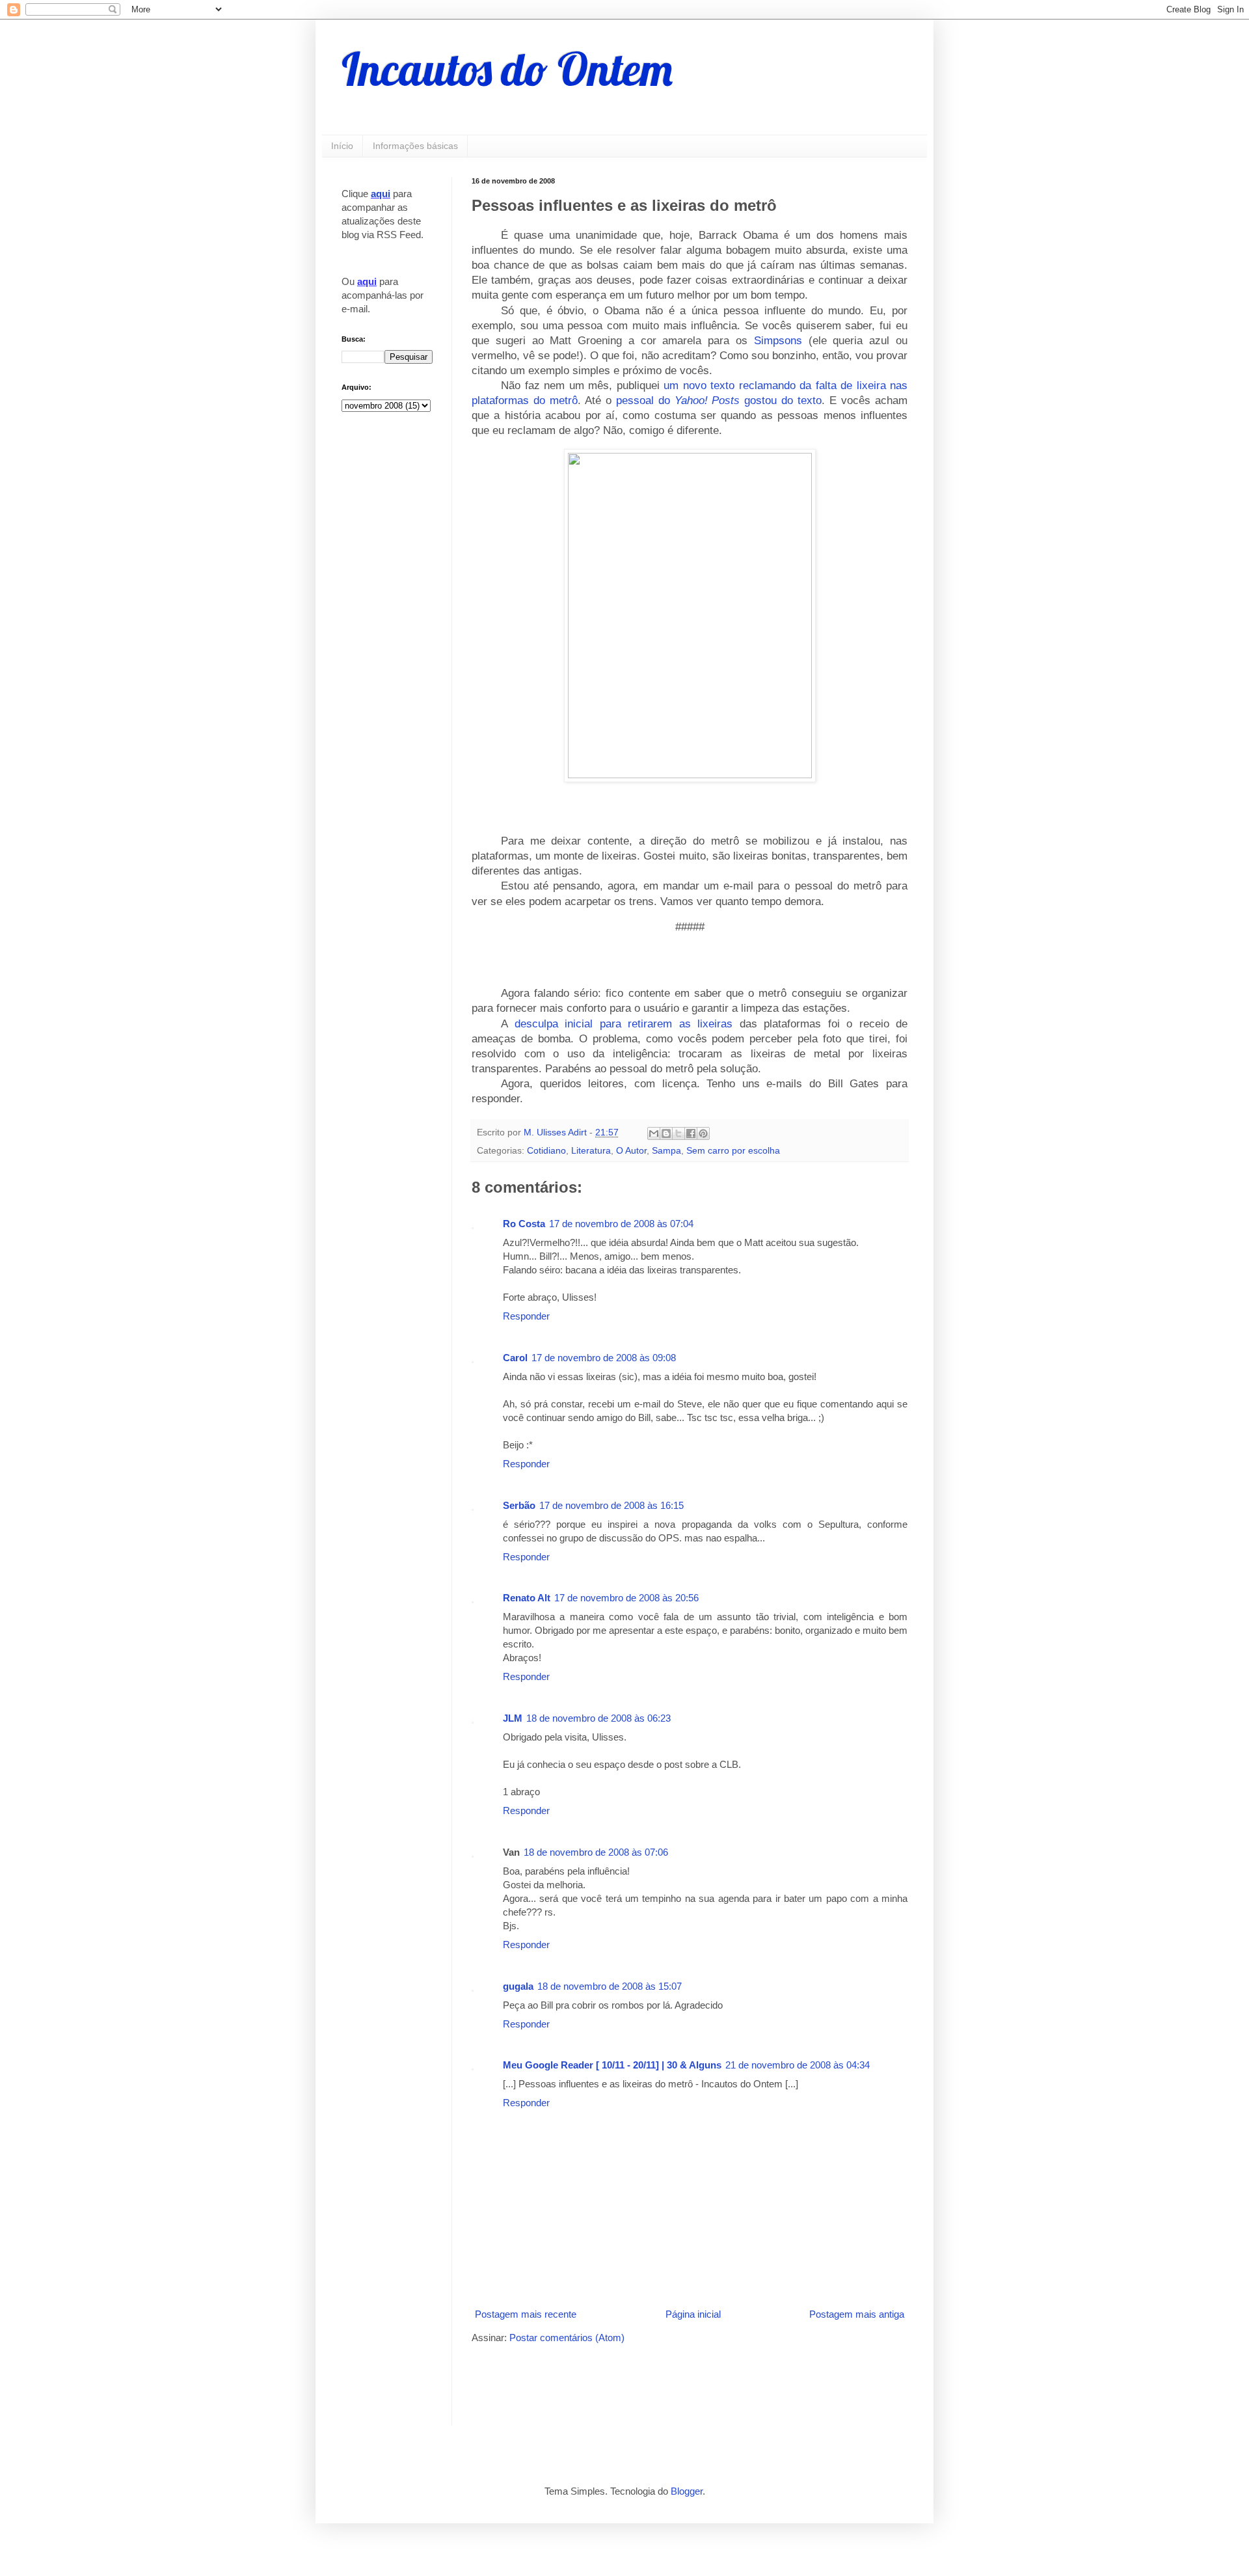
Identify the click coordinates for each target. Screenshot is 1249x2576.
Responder (526, 1316)
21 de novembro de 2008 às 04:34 (798, 2065)
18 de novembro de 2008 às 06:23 (598, 1718)
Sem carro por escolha (733, 1151)
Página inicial (693, 2314)
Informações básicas (415, 146)
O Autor (631, 1151)
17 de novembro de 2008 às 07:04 (621, 1224)
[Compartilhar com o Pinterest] (703, 1133)
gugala (518, 1986)
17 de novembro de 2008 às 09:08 (604, 1358)
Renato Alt (527, 1598)
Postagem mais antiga (857, 2314)
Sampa (666, 1151)
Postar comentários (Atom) (567, 2338)
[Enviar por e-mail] (654, 1133)
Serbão (519, 1505)
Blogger (687, 2491)
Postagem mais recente (526, 2314)
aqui (381, 194)
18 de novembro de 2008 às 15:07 (610, 1986)
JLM (513, 1718)
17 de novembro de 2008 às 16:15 (611, 1505)
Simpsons (778, 340)
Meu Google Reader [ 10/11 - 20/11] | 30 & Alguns (612, 2065)
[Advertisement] (624, 2383)
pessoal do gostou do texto (719, 400)
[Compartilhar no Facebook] (691, 1133)
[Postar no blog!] (666, 1133)
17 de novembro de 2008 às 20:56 (626, 1598)
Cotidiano (546, 1151)
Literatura (591, 1151)
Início (342, 146)
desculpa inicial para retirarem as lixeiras (624, 1024)
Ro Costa (524, 1224)
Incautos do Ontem (507, 69)
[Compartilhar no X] (678, 1133)
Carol (515, 1358)
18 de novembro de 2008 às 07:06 (596, 1852)
